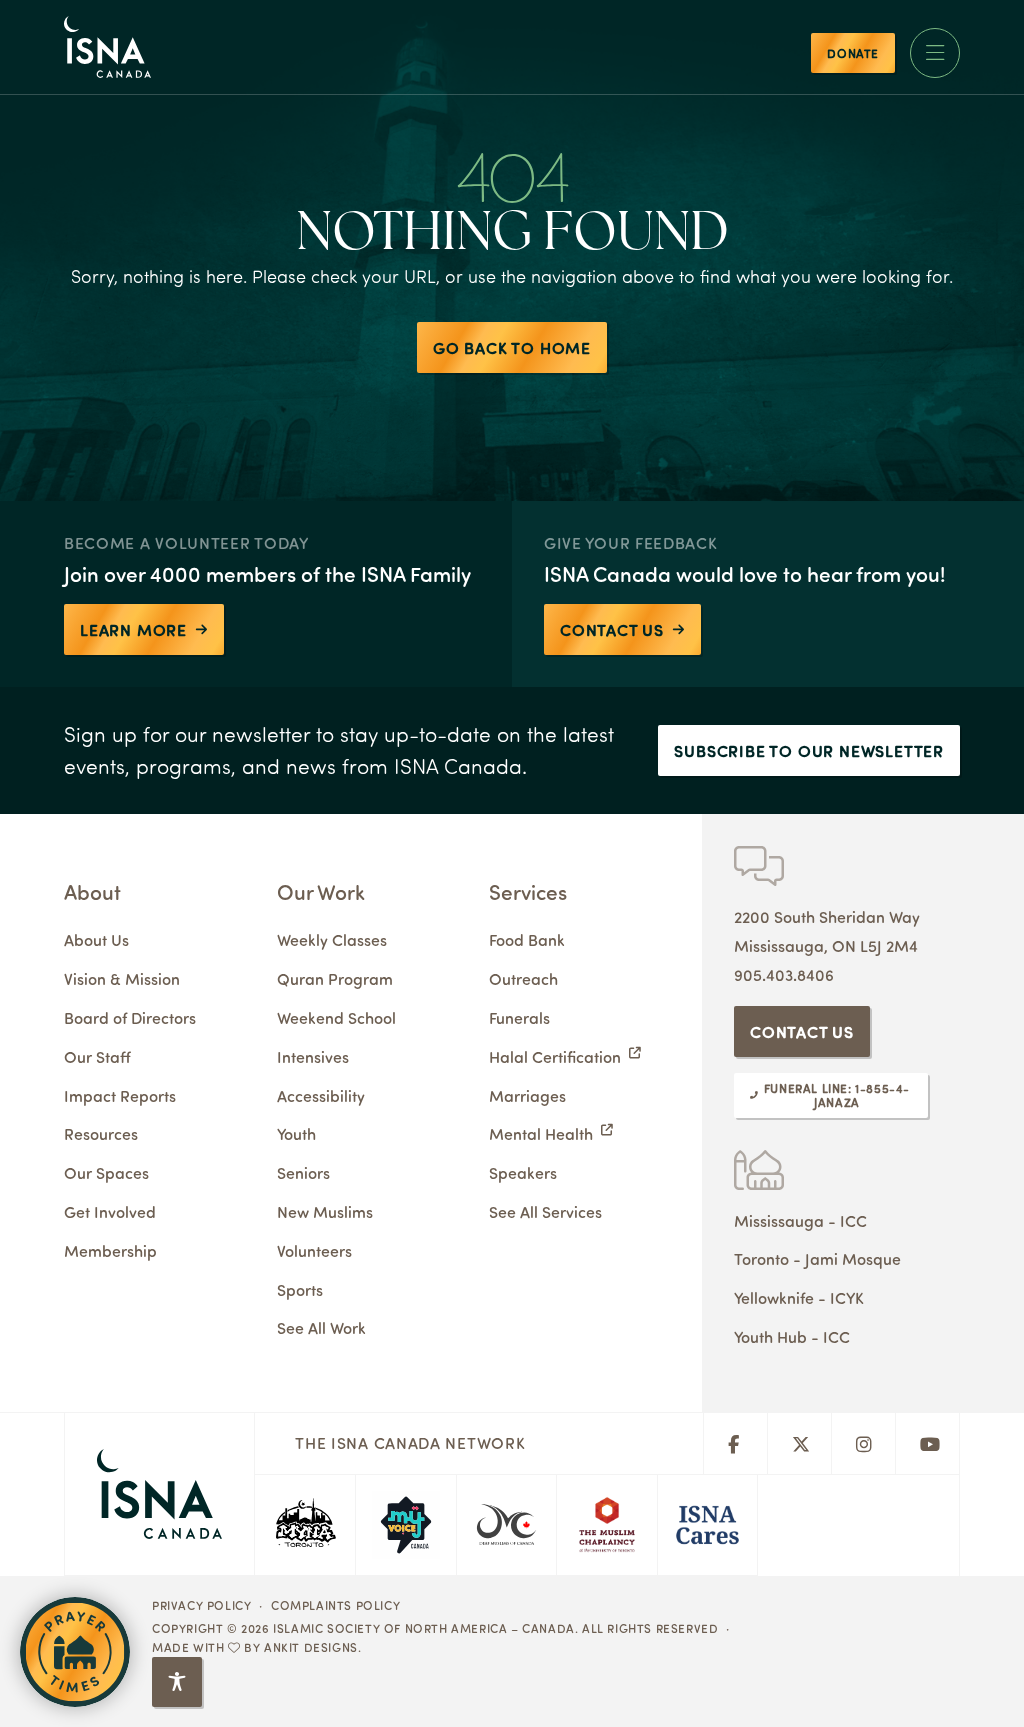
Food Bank (527, 939)
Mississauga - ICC (800, 1220)
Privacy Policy (201, 1605)
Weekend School (336, 1017)
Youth (296, 1133)
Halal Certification (555, 1056)
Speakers (523, 1172)
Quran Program (335, 978)
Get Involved (110, 1211)
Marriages (527, 1095)
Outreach (523, 978)
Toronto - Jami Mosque (817, 1258)
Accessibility (321, 1095)
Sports (300, 1289)
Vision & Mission (122, 978)
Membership (110, 1250)
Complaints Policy (335, 1605)
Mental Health (541, 1133)
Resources (101, 1133)
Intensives (313, 1056)
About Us (96, 939)
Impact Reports (120, 1095)
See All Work (321, 1327)
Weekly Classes (332, 939)
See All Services (545, 1211)
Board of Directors (130, 1017)
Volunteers (314, 1250)
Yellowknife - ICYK (799, 1297)
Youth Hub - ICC (792, 1336)
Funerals (519, 1017)
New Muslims (325, 1211)
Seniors (303, 1172)
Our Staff (97, 1056)
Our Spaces (106, 1172)
